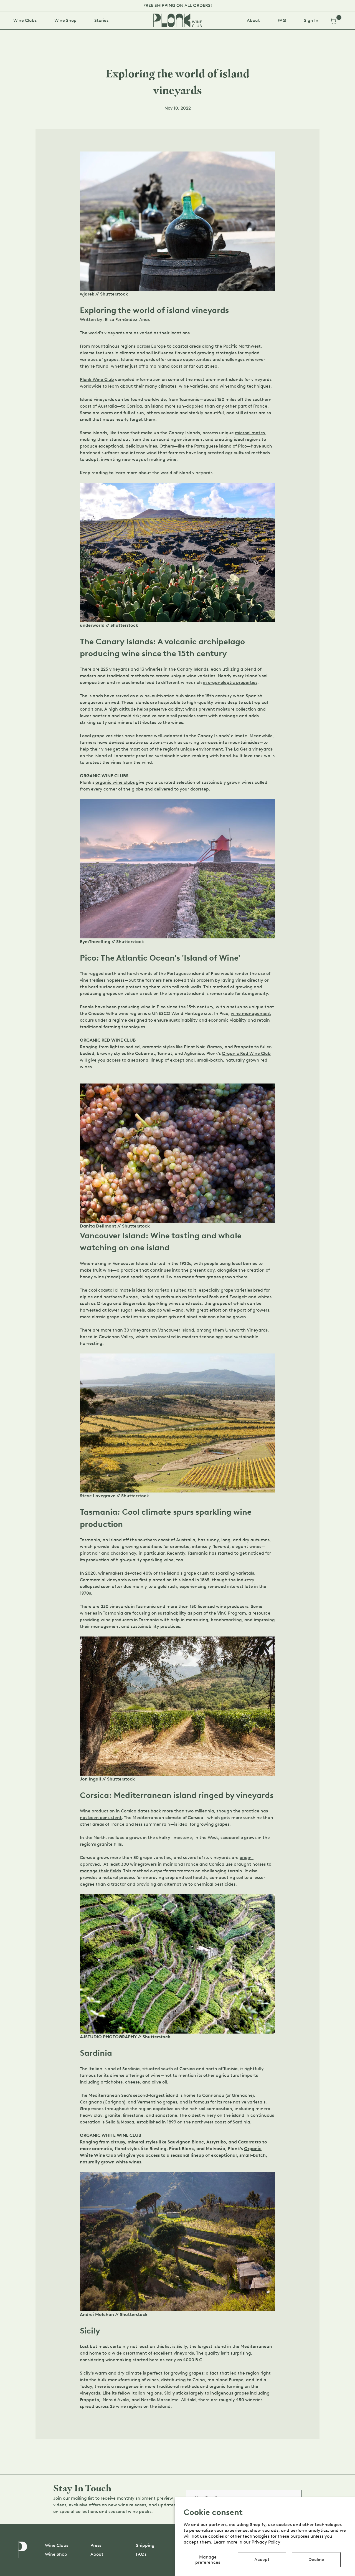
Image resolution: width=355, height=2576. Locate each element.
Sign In (311, 20)
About (253, 20)
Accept (262, 2559)
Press (96, 2545)
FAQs (141, 2554)
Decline (316, 2559)
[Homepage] (177, 20)
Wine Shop (65, 20)
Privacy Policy (266, 2542)
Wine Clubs (25, 20)
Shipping (145, 2545)
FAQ (282, 20)
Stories (101, 20)
